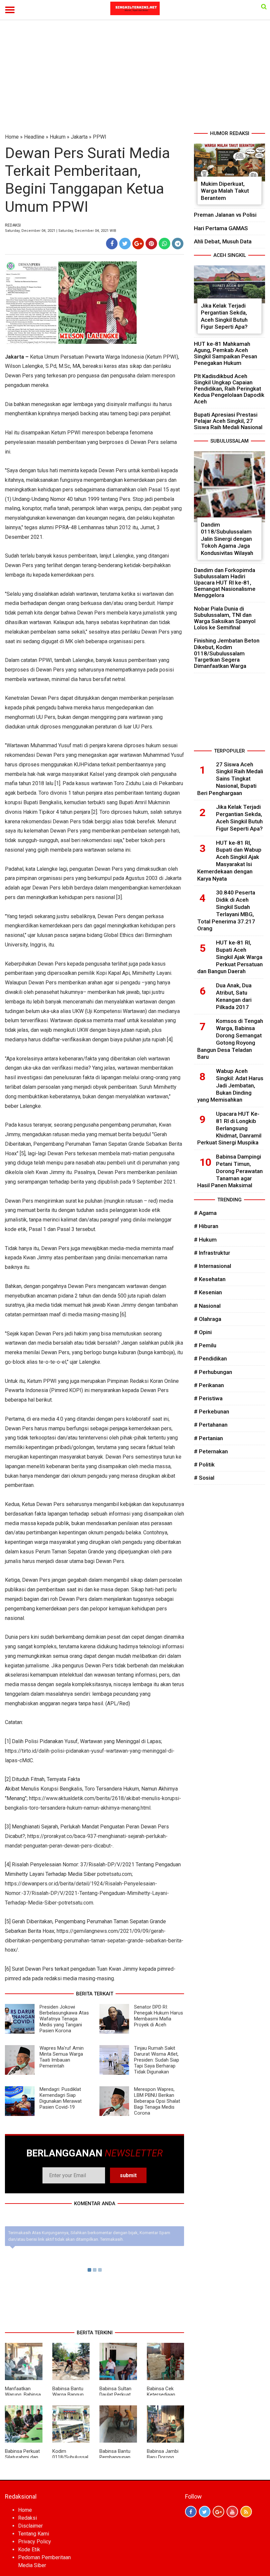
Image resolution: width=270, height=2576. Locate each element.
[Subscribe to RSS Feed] (246, 2512)
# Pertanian (208, 1438)
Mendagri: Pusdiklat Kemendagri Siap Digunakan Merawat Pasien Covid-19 (61, 2098)
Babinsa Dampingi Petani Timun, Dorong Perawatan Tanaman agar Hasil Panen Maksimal (230, 1171)
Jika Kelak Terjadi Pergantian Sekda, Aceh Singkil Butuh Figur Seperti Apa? (224, 316)
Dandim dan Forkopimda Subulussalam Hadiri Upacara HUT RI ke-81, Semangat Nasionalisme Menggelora (225, 583)
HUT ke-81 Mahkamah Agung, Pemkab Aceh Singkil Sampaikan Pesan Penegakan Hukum (226, 353)
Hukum (58, 137)
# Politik (204, 1465)
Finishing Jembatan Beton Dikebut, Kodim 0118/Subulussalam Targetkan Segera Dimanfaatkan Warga (227, 653)
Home (12, 137)
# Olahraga (208, 1319)
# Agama (205, 1213)
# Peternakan (211, 1451)
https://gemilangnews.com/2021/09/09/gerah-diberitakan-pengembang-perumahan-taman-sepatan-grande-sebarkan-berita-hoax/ (94, 1941)
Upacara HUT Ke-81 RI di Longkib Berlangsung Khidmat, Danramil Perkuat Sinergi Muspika (229, 1128)
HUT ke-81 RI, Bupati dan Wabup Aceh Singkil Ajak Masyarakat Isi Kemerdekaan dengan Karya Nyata (229, 861)
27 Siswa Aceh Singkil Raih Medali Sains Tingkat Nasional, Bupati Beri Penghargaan (230, 779)
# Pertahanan (211, 1425)
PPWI (100, 137)
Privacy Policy (35, 2542)
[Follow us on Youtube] (232, 2512)
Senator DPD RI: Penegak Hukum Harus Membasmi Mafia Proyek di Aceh (159, 2016)
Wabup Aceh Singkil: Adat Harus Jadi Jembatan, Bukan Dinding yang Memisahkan (230, 1085)
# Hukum (205, 1240)
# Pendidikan (210, 1358)
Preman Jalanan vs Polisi (225, 215)
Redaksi (27, 2518)
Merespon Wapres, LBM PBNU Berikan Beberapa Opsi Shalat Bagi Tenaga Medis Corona (157, 2101)
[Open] (264, 7)
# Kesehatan (210, 1279)
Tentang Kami (34, 2534)
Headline (34, 137)
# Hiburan (206, 1226)
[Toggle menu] (10, 10)
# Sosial (204, 1478)
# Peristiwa (208, 1398)
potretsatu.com (114, 1874)
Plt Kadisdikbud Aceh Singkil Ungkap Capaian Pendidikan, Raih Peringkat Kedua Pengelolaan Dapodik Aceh (229, 389)
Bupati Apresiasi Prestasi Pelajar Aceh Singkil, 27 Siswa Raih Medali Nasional (228, 421)
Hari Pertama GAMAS (221, 228)
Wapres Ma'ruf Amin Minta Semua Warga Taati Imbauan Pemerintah (62, 2057)
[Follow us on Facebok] (191, 2512)
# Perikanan (209, 1385)
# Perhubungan (213, 1372)
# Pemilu (205, 1345)
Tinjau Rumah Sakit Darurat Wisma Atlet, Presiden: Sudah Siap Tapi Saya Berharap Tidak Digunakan (157, 2060)
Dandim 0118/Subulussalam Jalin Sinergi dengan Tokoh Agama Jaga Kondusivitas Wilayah (227, 539)
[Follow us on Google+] (218, 2512)
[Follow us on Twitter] (205, 2512)
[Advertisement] (135, 80)
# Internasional (213, 1266)
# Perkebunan (212, 1411)
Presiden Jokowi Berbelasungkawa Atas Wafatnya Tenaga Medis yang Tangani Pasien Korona (64, 2019)
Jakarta (79, 137)
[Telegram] (178, 244)
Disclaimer (30, 2526)
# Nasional (207, 1306)
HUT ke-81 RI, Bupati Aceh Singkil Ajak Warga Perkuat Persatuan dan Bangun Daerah (230, 957)
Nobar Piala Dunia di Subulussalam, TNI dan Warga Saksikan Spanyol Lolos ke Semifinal (225, 618)
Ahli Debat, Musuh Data (223, 241)
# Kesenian (208, 1292)
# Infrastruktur (212, 1253)
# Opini (203, 1332)
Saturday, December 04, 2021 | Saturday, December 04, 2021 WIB (61, 231)
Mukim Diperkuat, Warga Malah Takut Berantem (225, 191)
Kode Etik (29, 2549)
